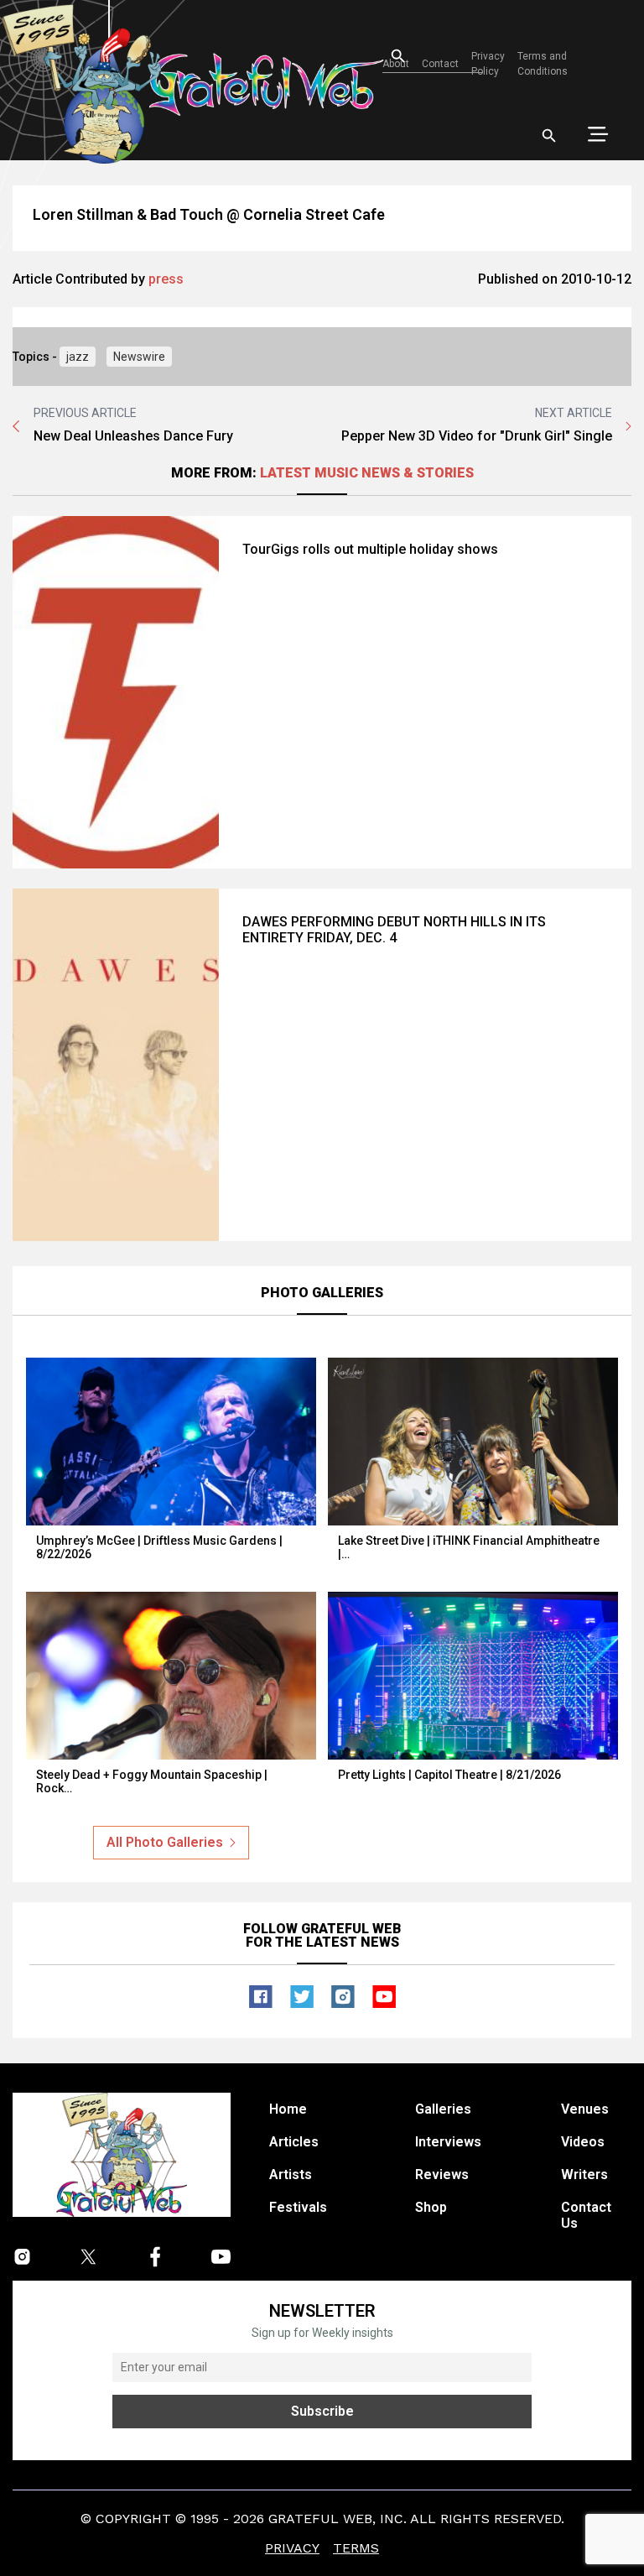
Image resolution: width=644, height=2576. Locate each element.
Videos (583, 2142)
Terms (356, 2548)
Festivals (298, 2207)
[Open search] (549, 136)
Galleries (443, 2109)
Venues (585, 2109)
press (166, 279)
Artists (291, 2174)
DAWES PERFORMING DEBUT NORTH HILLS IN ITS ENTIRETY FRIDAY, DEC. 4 (394, 930)
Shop (431, 2207)
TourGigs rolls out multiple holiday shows (370, 549)
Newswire (139, 357)
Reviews (442, 2174)
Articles (294, 2142)
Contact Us (586, 2215)
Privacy (292, 2548)
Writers (584, 2174)
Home (288, 2109)
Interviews (448, 2142)
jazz (78, 357)
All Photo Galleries (165, 1842)
